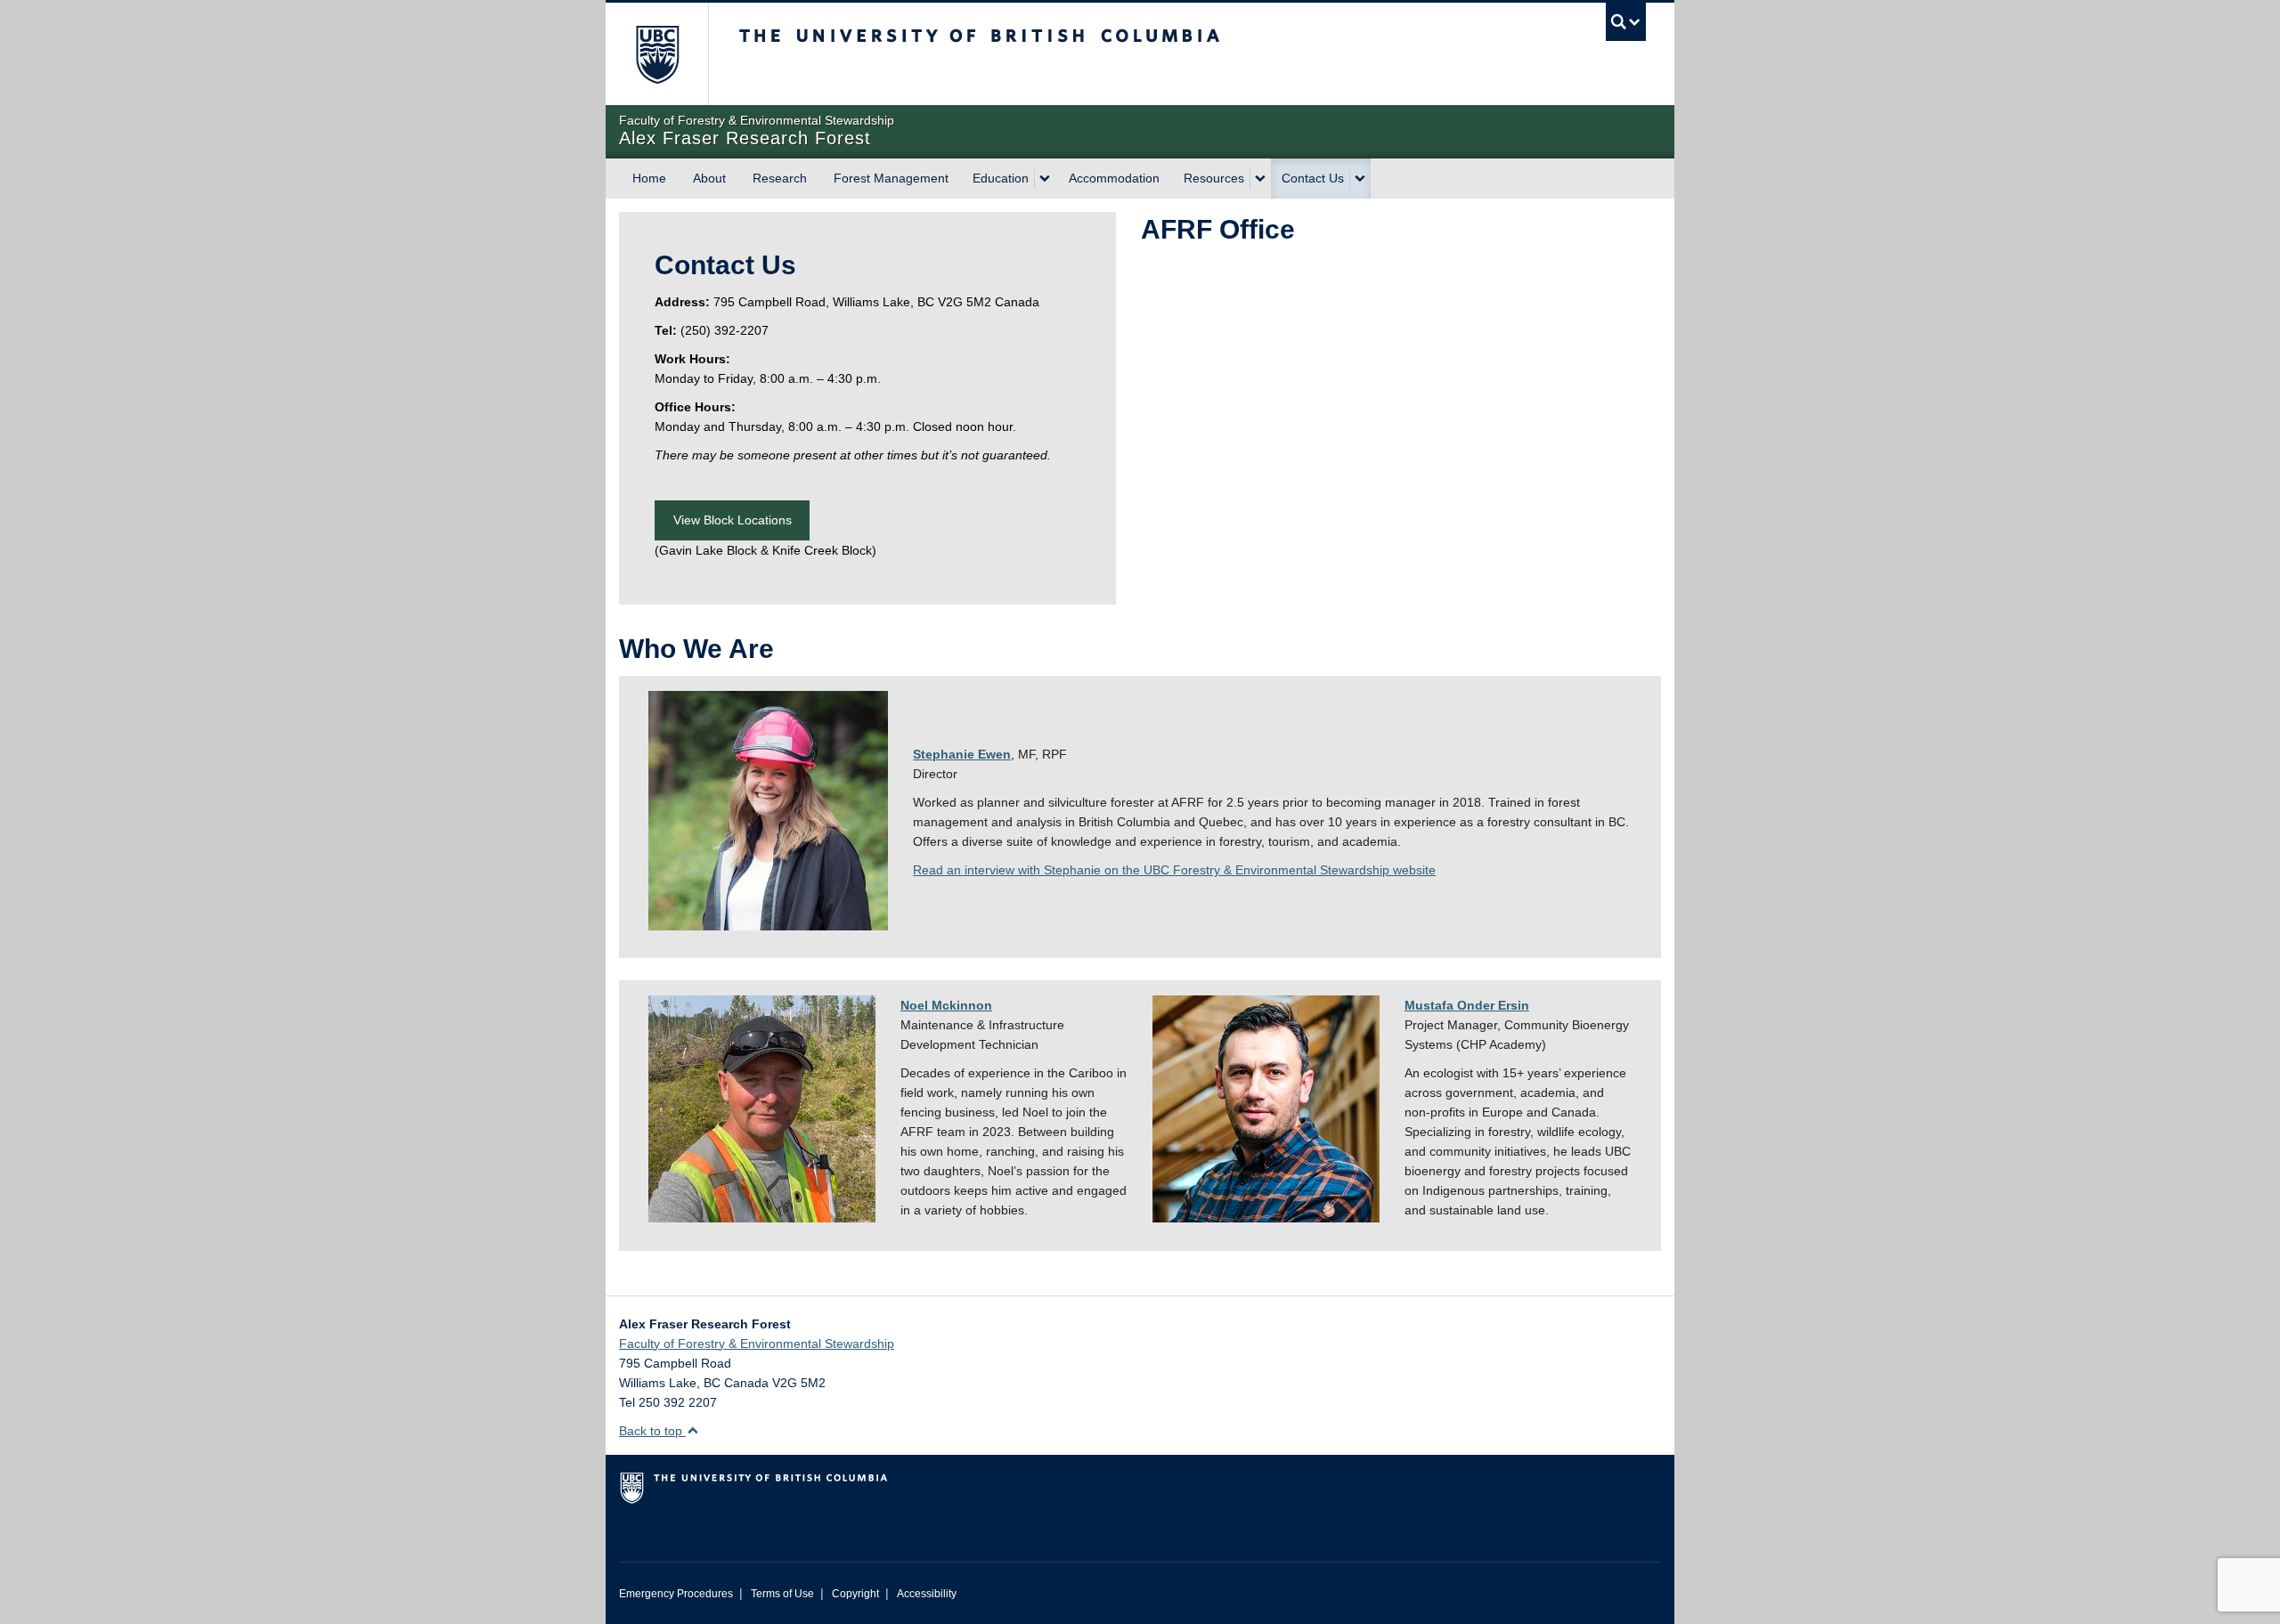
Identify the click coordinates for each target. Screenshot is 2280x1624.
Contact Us (1313, 178)
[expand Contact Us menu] (1360, 179)
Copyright (855, 1594)
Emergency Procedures (676, 1594)
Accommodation (1114, 178)
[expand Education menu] (1045, 179)
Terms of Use (782, 1594)
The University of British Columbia (657, 54)
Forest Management (891, 178)
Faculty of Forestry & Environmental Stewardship (757, 1344)
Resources (1214, 178)
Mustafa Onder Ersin (1467, 1005)
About (709, 178)
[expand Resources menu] (1260, 179)
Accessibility (927, 1594)
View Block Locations (733, 520)
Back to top (652, 1431)
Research (780, 178)
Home (649, 178)
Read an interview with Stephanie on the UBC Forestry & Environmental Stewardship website (1174, 870)
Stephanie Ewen (962, 754)
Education (1001, 178)
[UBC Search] (1626, 22)
